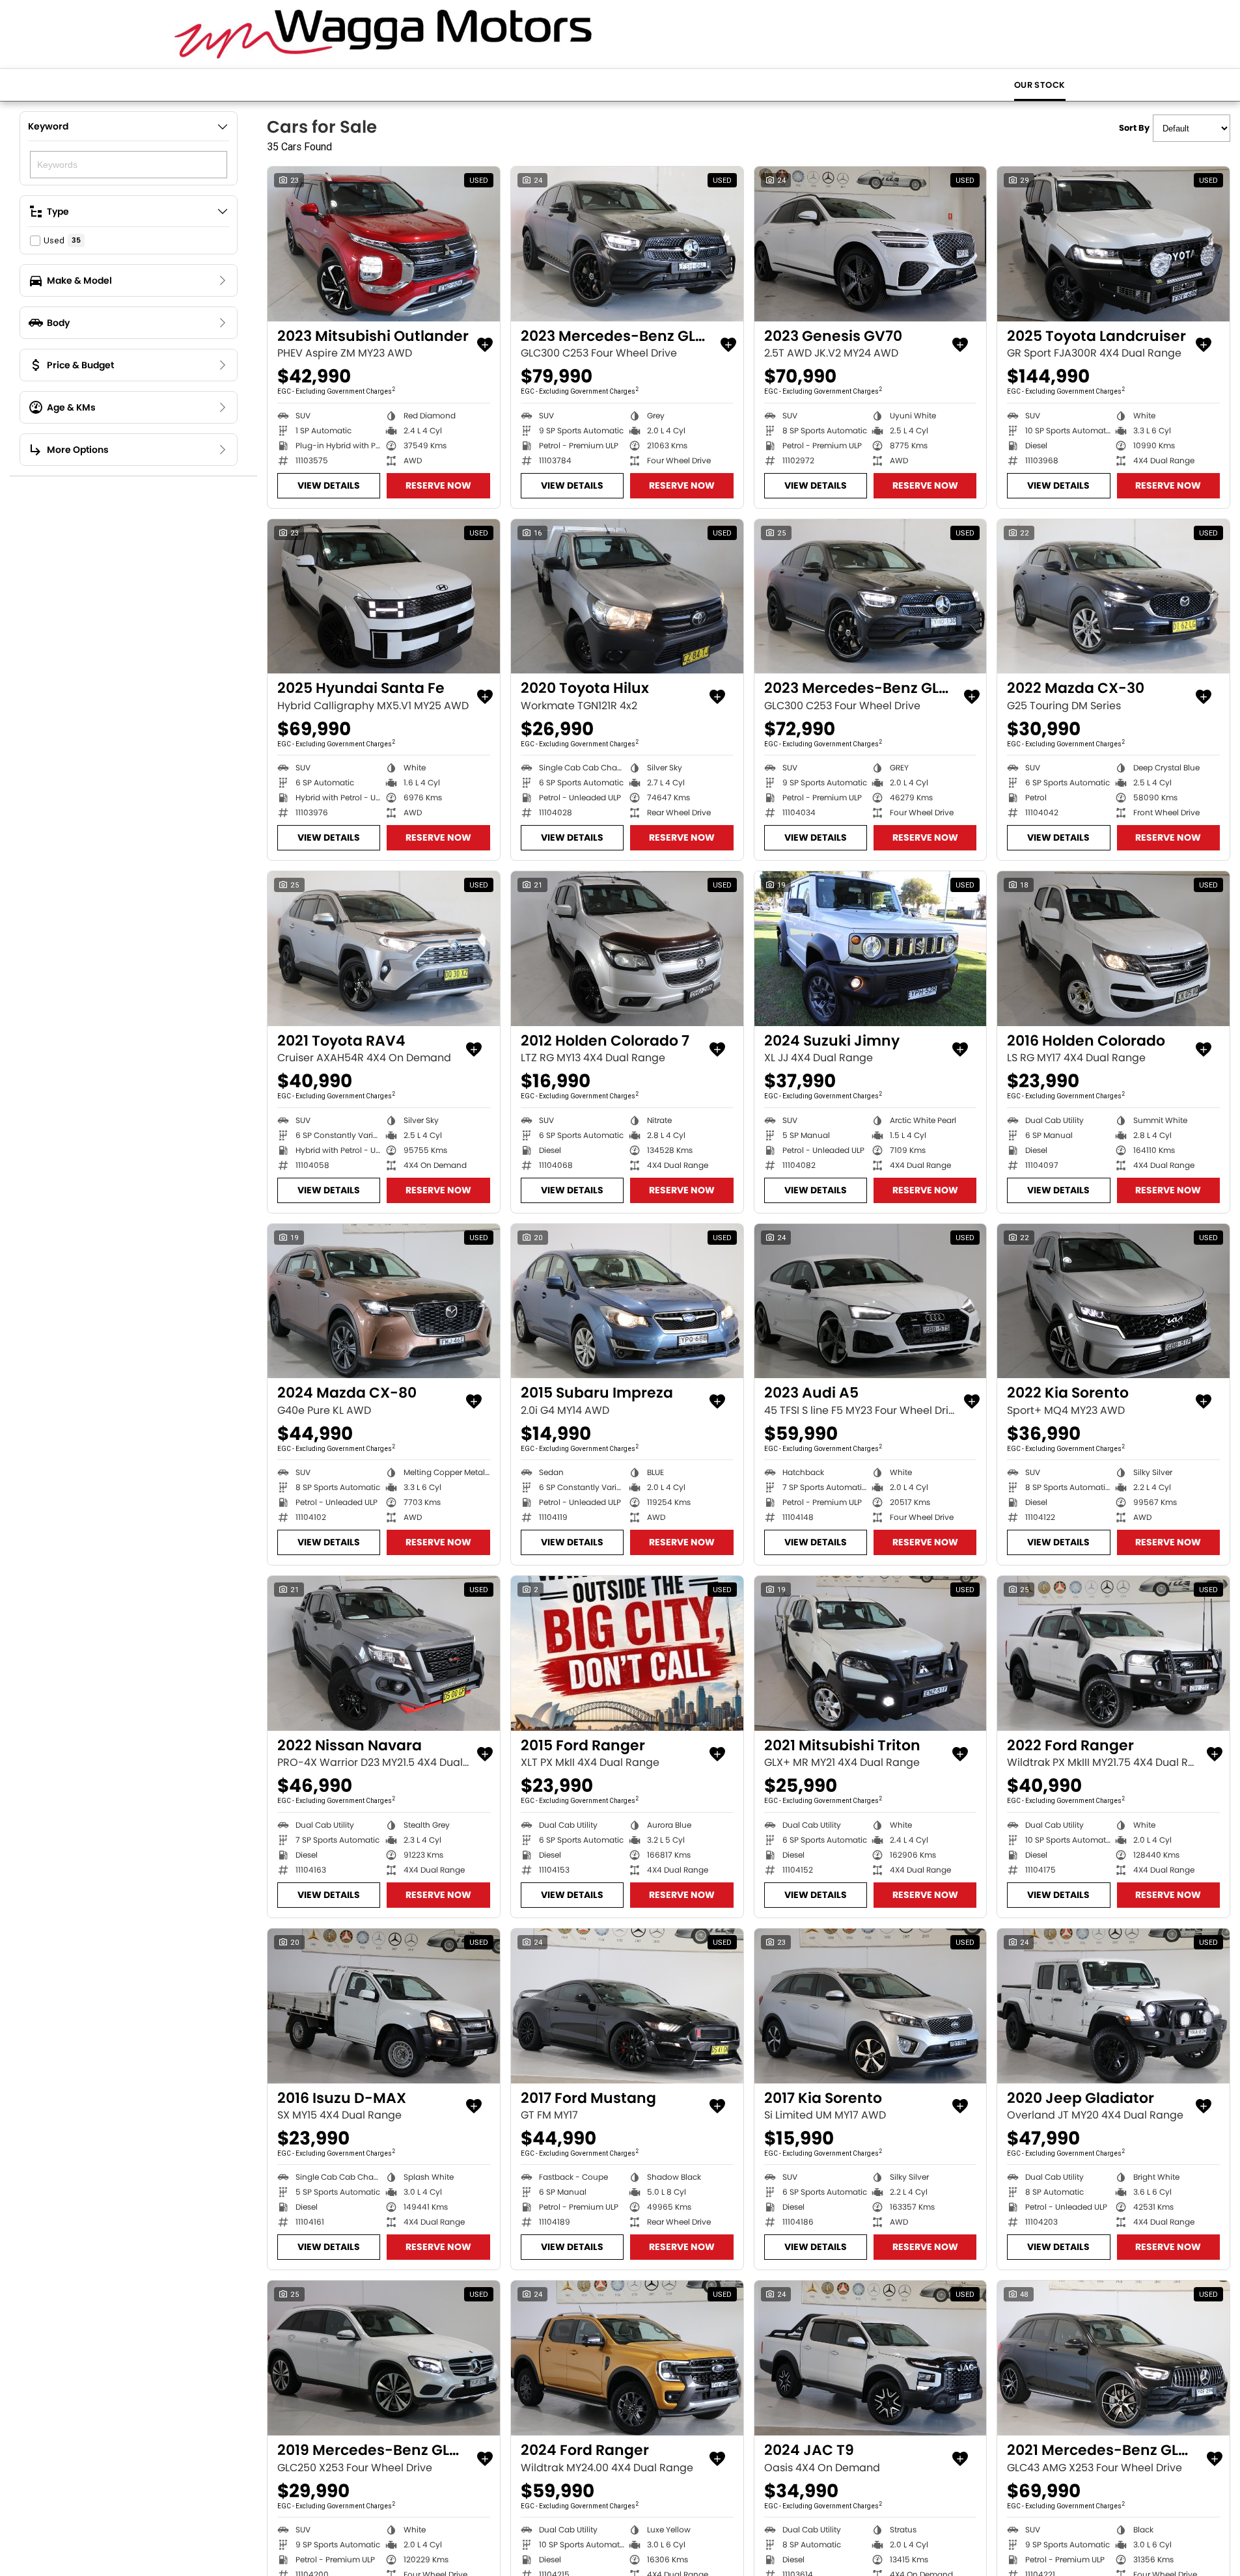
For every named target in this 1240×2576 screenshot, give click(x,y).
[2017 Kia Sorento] (871, 2006)
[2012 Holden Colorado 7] (627, 949)
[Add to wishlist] (485, 345)
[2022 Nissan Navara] (384, 1653)
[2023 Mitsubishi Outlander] (384, 244)
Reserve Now (438, 485)
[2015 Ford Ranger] (627, 1653)
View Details (329, 485)
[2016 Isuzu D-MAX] (384, 2006)
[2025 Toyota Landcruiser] (1113, 244)
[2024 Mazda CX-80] (384, 1301)
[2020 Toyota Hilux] (627, 597)
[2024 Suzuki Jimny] (871, 949)
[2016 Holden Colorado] (1113, 949)
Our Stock (1040, 85)
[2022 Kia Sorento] (1113, 1301)
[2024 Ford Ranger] (627, 2358)
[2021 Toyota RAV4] (384, 949)
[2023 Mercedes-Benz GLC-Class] (627, 244)
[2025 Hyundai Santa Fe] (384, 597)
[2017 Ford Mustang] (627, 2006)
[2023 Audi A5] (871, 1301)
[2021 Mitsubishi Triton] (871, 1653)
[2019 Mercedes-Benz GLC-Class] (384, 2358)
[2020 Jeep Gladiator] (1113, 2006)
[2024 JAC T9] (871, 2358)
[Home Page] (383, 34)
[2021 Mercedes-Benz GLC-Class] (1113, 2358)
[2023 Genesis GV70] (871, 244)
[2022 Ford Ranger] (1113, 1653)
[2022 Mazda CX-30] (1113, 597)
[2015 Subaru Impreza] (627, 1301)
